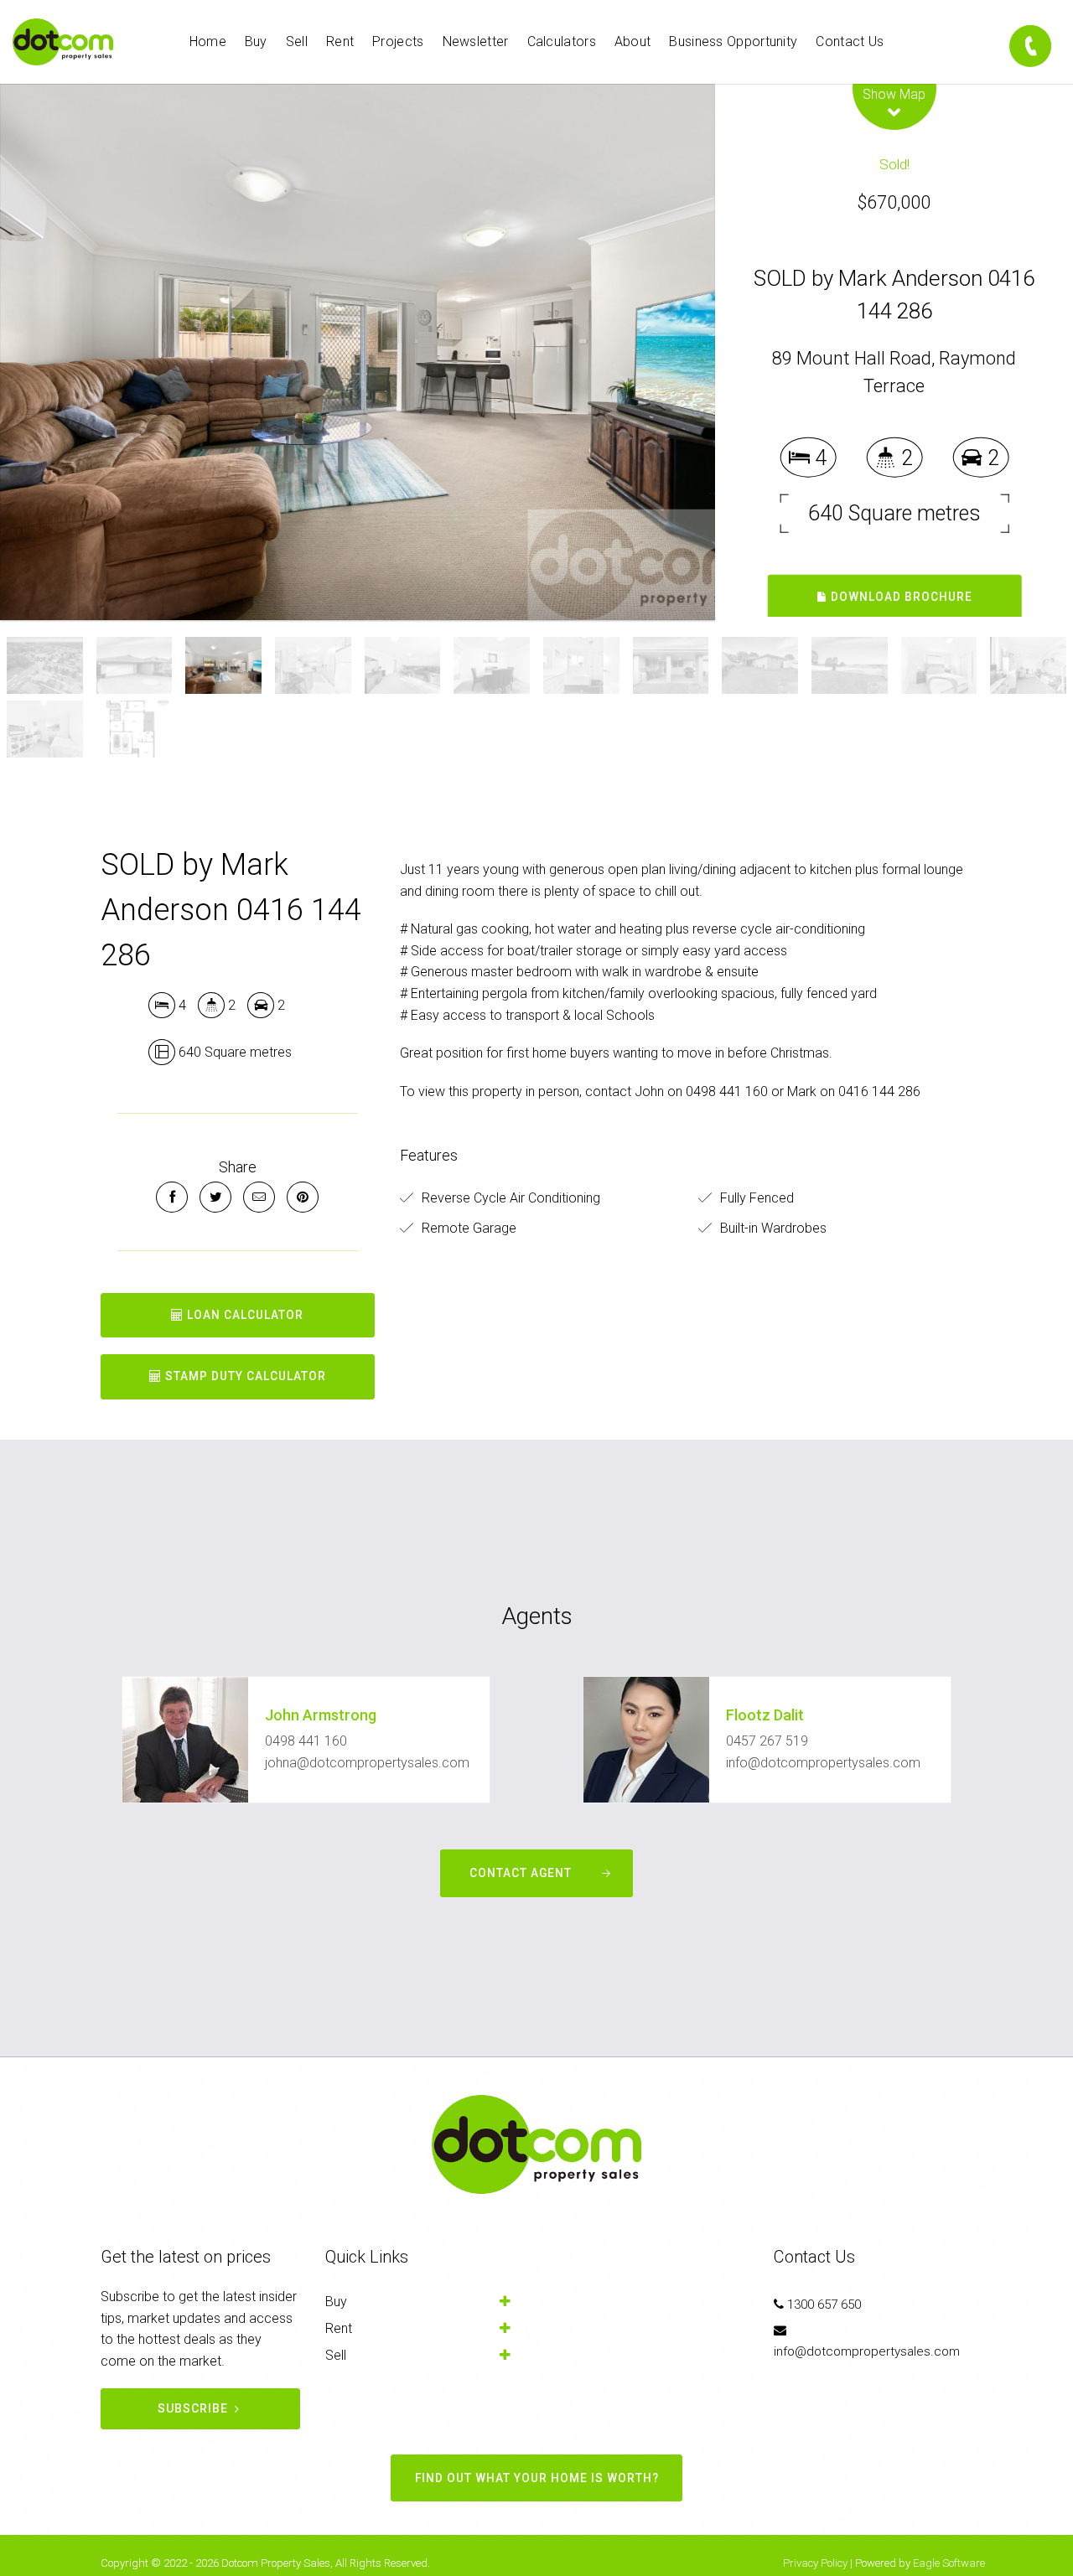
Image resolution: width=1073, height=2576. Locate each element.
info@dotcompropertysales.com (823, 1763)
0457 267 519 (767, 1741)
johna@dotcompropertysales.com (367, 1763)
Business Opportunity (733, 41)
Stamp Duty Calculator (244, 1376)
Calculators (562, 41)
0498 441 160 (306, 1741)
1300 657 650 (824, 2304)
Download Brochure (900, 597)
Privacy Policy (815, 2563)
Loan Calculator (244, 1315)
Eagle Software (949, 2563)
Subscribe (193, 2408)
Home (208, 41)
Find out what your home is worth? (537, 2478)
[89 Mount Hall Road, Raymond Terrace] (358, 352)
